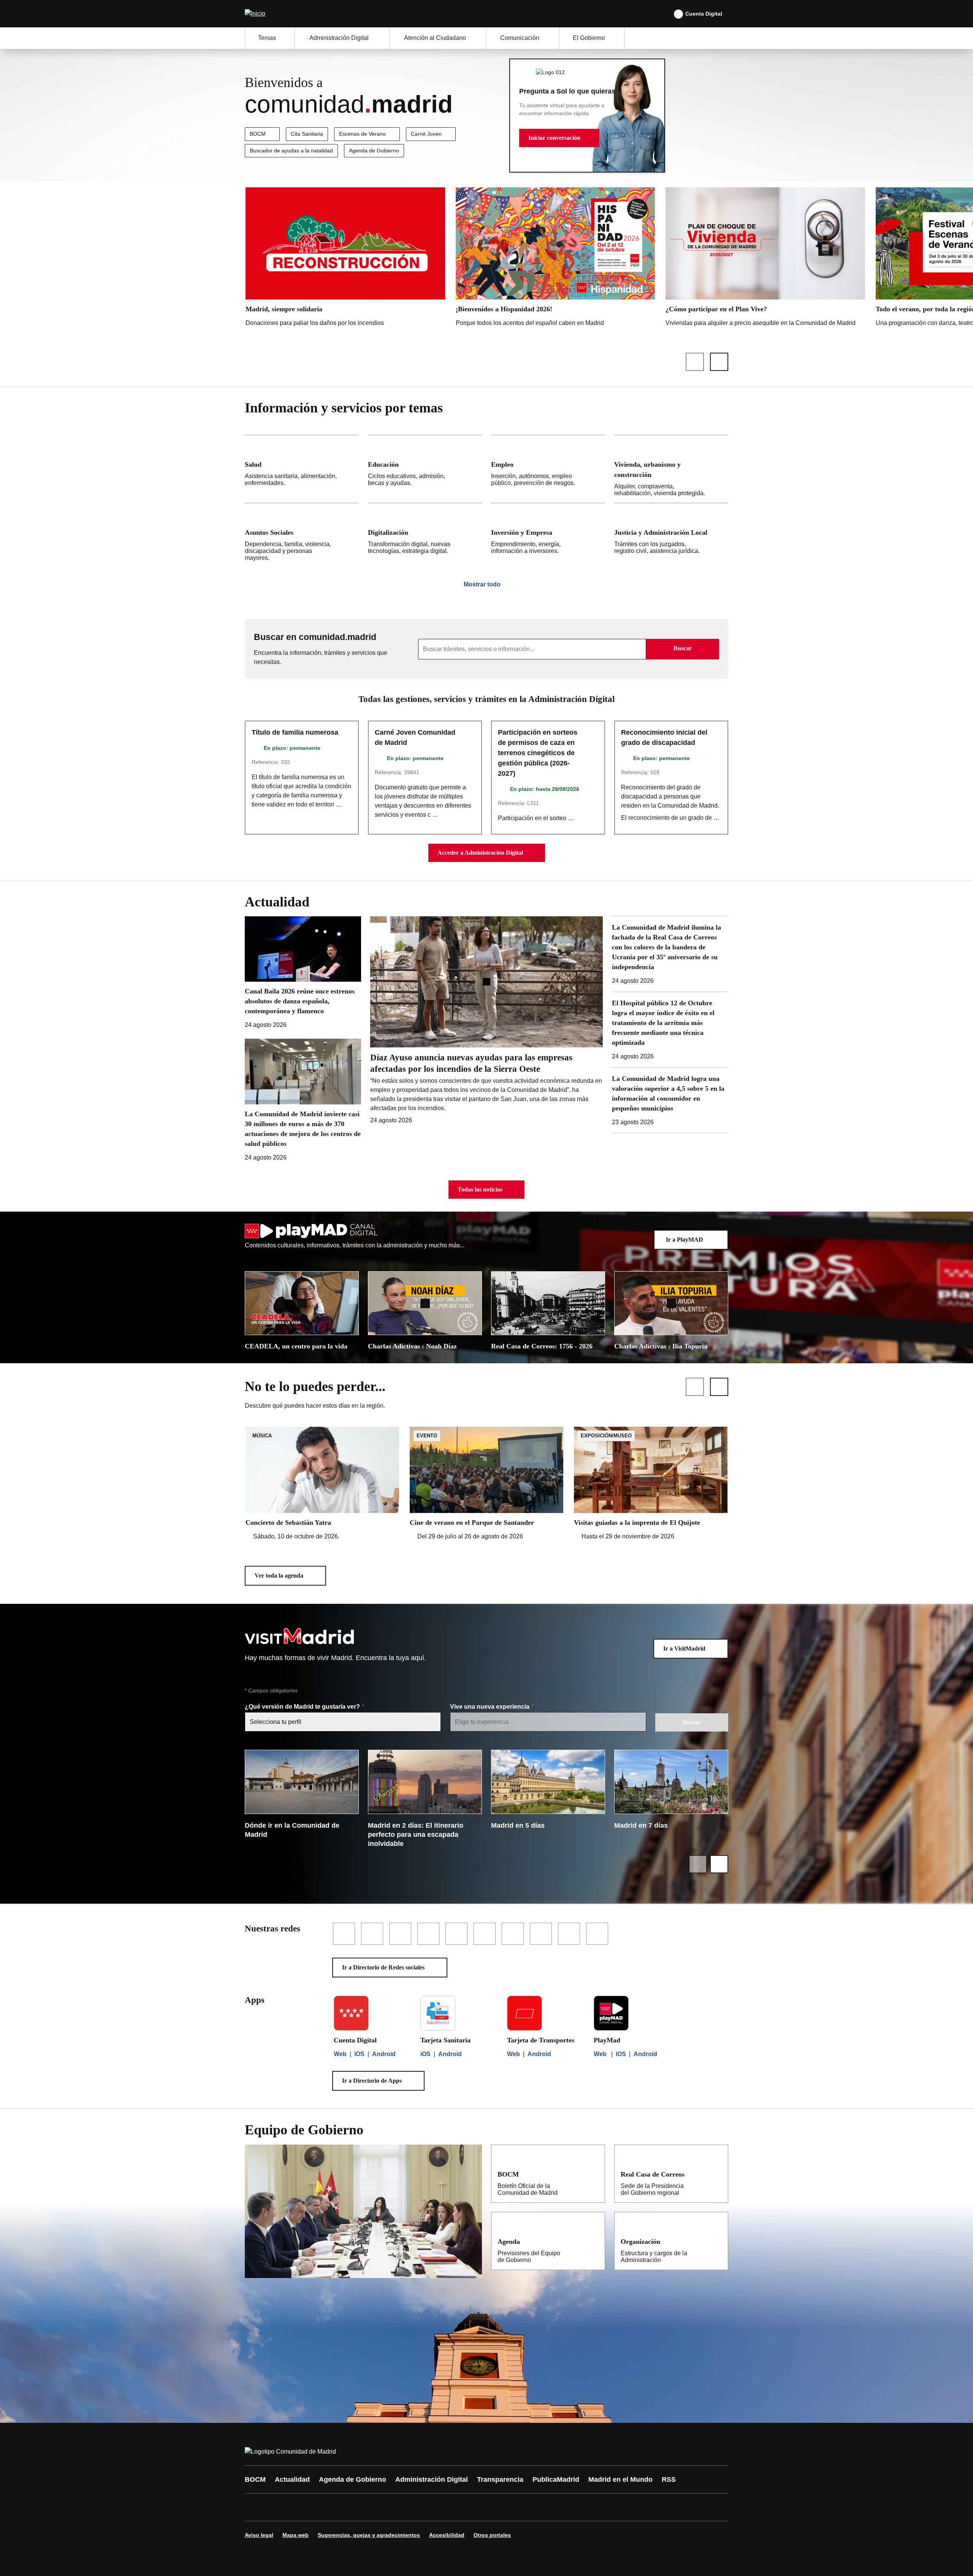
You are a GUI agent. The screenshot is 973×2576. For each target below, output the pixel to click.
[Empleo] (548, 469)
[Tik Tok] (392, 2507)
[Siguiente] (719, 362)
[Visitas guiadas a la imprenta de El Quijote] (651, 1484)
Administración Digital (432, 2479)
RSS (669, 2479)
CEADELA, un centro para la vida (296, 1346)
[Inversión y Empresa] (548, 535)
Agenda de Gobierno (374, 151)
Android (384, 2054)
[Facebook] (255, 2507)
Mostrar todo (482, 584)
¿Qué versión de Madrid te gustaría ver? (303, 1707)
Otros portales (492, 2535)
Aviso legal (259, 2535)
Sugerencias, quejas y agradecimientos (369, 2535)
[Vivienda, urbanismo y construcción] (671, 469)
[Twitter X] (301, 2507)
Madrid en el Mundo (620, 2479)
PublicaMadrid (556, 2479)
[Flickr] (415, 2507)
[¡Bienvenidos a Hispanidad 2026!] (555, 259)
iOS (359, 2054)
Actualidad (292, 2479)
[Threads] (461, 2507)
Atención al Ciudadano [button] (435, 38)
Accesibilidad (447, 2535)
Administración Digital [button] (339, 38)
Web (340, 2054)
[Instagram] (278, 2507)
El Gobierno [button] (589, 38)
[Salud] (302, 469)
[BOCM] (594, 2174)
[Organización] (717, 2241)
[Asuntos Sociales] (302, 535)
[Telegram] (438, 2507)
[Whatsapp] (369, 2507)
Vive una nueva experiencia (490, 1707)
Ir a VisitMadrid (684, 1648)
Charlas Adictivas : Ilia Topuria (661, 1346)
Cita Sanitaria (307, 134)
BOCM (258, 134)
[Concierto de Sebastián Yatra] (322, 1484)
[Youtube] (324, 2507)
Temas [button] (267, 38)
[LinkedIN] (347, 2507)
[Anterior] (695, 362)
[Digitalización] (425, 535)
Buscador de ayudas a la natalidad (291, 151)
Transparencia (500, 2479)
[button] (559, 138)
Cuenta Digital (704, 14)
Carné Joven (426, 134)
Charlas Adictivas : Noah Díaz (412, 1346)
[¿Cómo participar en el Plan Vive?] (765, 259)
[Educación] (425, 469)
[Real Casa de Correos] (717, 2174)
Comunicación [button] (520, 38)
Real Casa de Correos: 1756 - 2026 (542, 1346)
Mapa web (296, 2535)
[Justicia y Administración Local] (671, 535)
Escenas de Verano (362, 134)
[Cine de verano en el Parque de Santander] (486, 1484)
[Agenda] (594, 2241)
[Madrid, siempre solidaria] (345, 259)
